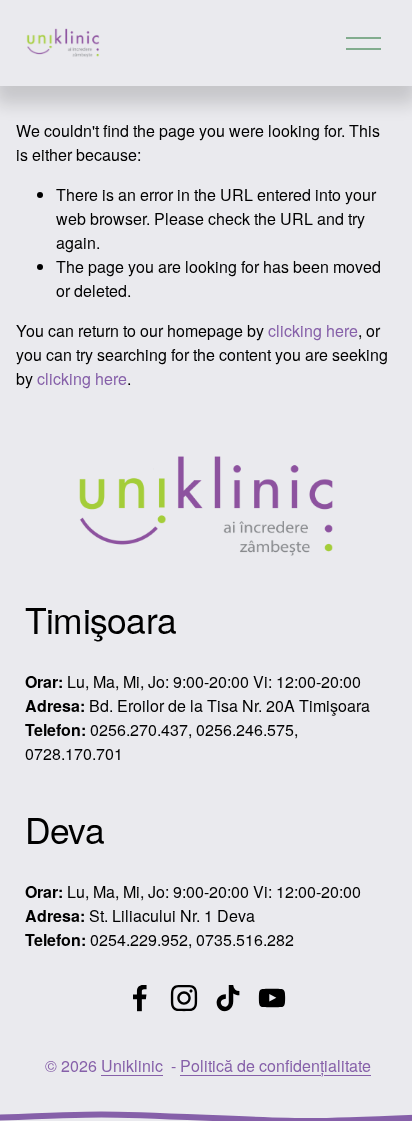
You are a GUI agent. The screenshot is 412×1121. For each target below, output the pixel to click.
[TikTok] (228, 998)
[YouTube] (272, 998)
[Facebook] (140, 998)
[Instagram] (184, 998)
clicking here (313, 330)
